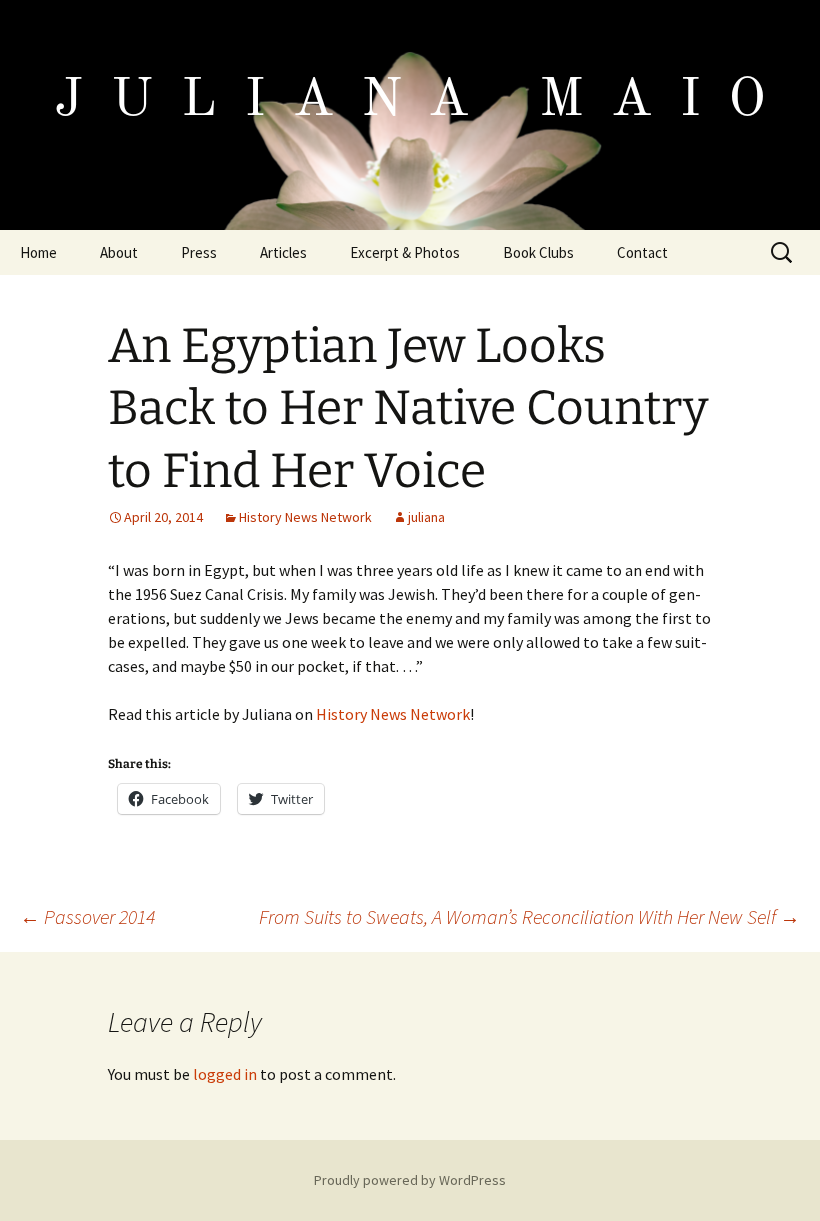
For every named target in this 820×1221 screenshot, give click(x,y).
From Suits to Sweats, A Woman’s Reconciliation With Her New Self (529, 916)
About (119, 252)
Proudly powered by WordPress (410, 1180)
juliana (426, 517)
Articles (283, 252)
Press (199, 252)
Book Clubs (538, 252)
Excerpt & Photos (405, 252)
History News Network (305, 517)
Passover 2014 (87, 916)
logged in (225, 1074)
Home (38, 252)
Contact (642, 252)
